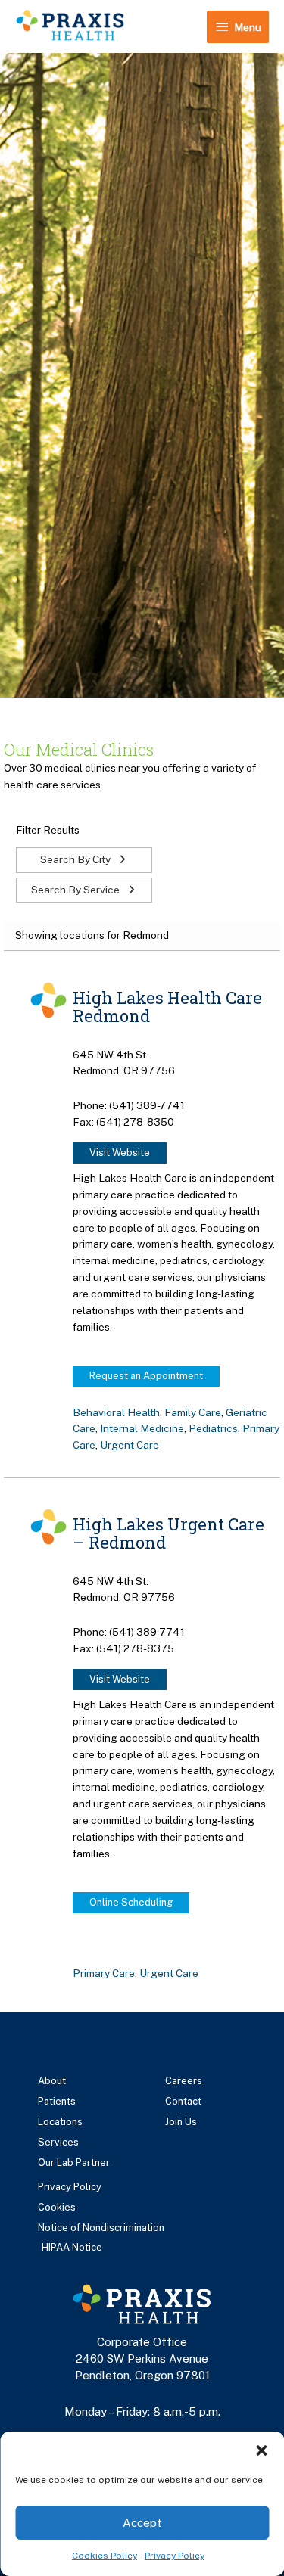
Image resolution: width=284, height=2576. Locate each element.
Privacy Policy (175, 2556)
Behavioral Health (116, 1412)
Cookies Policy (105, 2556)
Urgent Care (130, 1445)
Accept (142, 2523)
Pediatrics (213, 1428)
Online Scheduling (131, 1902)
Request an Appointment (146, 1376)
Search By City (76, 859)
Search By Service (76, 890)
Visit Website (120, 1153)
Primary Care (104, 1973)
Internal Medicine (142, 1428)
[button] (261, 2450)
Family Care (193, 1412)
